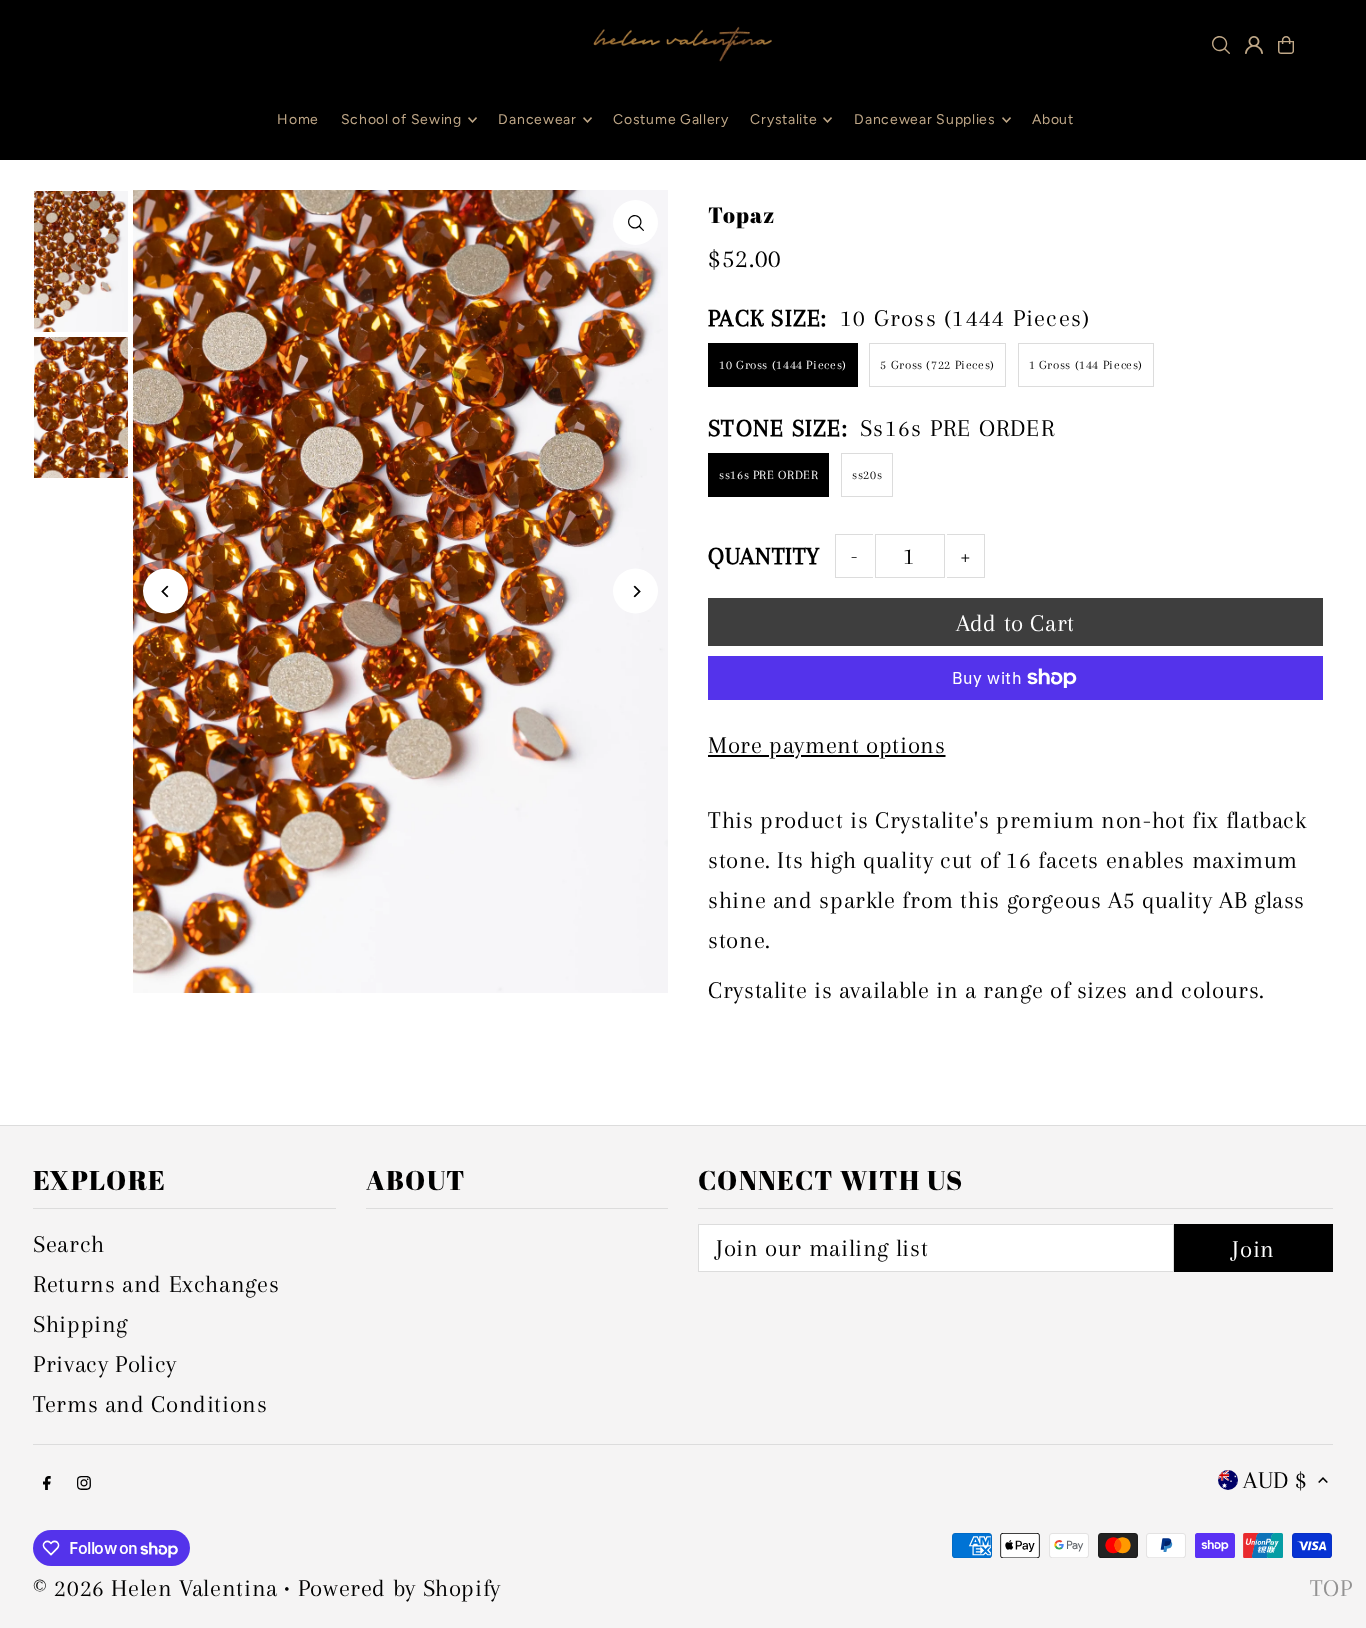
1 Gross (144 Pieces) (1086, 365)
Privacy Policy (105, 1364)
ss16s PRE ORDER (768, 475)
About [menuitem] (1053, 119)
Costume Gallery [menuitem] (671, 119)
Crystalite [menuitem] (783, 119)
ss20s (867, 475)
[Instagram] (84, 1482)
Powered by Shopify (399, 1588)
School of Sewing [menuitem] (401, 119)
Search (69, 1244)
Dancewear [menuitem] (537, 119)
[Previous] (165, 591)
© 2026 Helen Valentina (155, 1588)
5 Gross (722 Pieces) (937, 365)
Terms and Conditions (150, 1404)
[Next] (635, 591)
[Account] (1254, 45)
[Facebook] (47, 1482)
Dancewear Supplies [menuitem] (925, 119)
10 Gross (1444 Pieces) (783, 365)
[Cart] (1286, 45)
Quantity (764, 556)
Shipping (80, 1324)
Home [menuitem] (298, 119)
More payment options (827, 745)
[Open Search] (1221, 45)
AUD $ (1275, 1480)
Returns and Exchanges (156, 1284)
